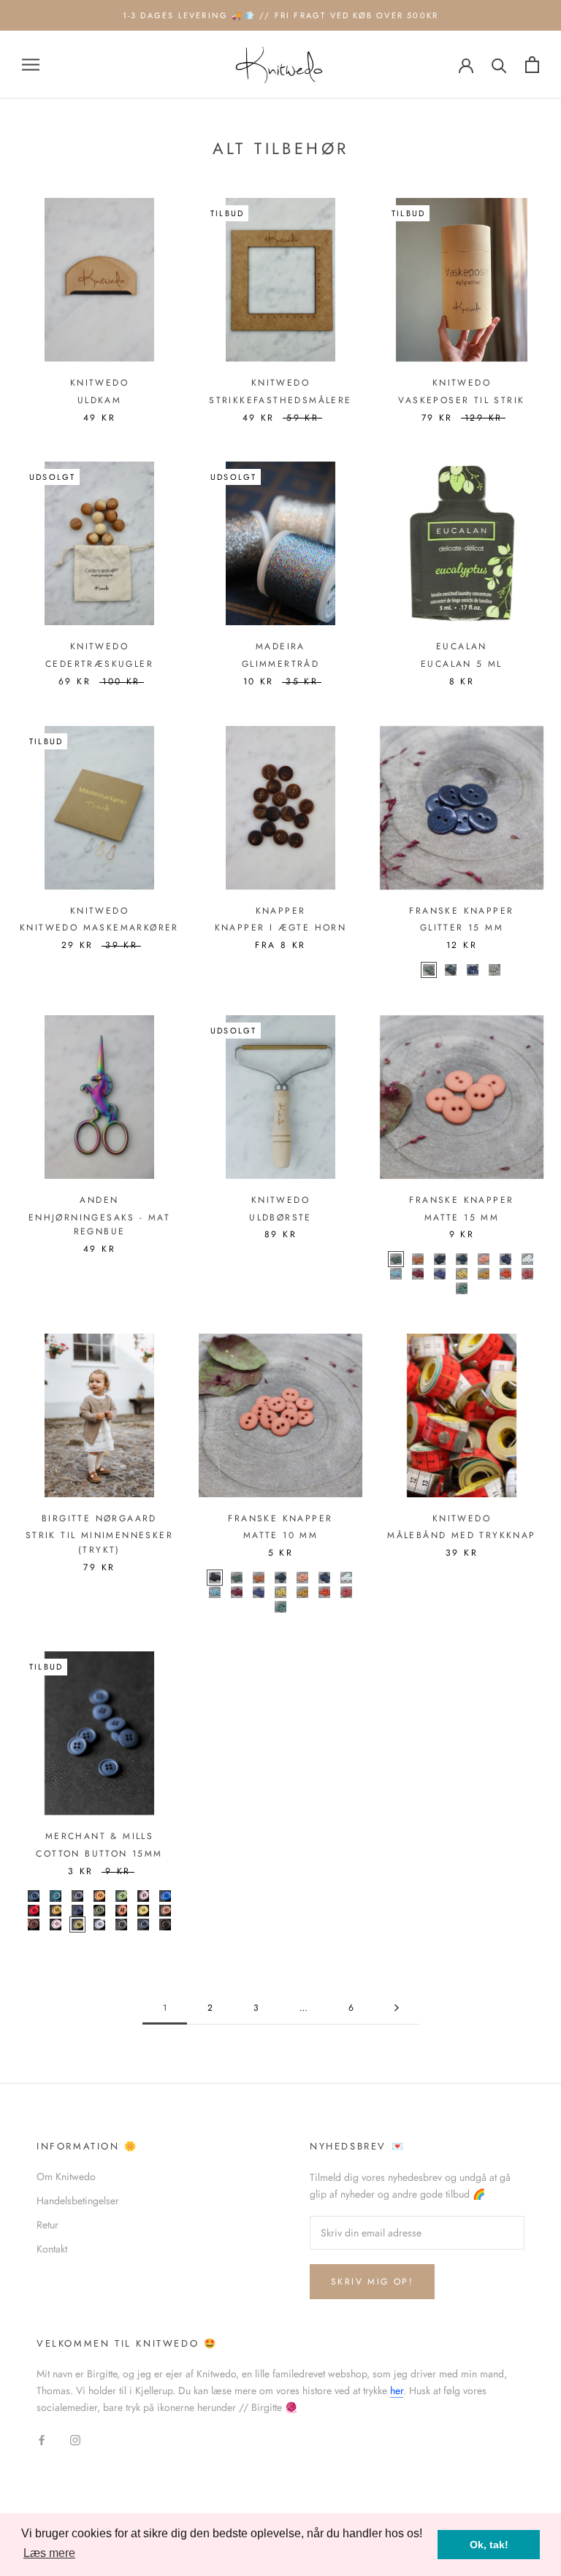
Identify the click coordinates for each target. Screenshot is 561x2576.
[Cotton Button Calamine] (143, 1896)
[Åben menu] (31, 65)
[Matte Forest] (462, 1259)
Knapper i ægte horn (281, 928)
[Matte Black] (215, 1578)
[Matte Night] (440, 1259)
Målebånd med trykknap (461, 1535)
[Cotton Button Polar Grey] (99, 1925)
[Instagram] (75, 2440)
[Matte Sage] (527, 1259)
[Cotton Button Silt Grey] (143, 1925)
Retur (47, 2225)
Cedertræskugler (99, 664)
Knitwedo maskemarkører (99, 928)
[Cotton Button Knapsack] (99, 1911)
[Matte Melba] (484, 1259)
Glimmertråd (280, 664)
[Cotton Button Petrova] (56, 1925)
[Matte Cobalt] (440, 1274)
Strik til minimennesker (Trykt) (99, 1543)
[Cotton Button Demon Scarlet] (34, 1911)
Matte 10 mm (280, 1535)
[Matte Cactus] (462, 1288)
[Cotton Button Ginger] (56, 1911)
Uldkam (99, 400)
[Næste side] (397, 2008)
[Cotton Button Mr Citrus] (143, 1911)
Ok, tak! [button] (489, 2545)
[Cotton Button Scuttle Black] (121, 1925)
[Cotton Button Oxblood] (34, 1925)
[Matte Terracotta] (527, 1274)
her (397, 2390)
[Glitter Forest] (451, 970)
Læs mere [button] (49, 2553)
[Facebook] (42, 2440)
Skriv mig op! (372, 2282)
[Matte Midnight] (505, 1259)
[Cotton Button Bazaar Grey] (77, 1896)
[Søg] (499, 65)
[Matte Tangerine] (505, 1274)
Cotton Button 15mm (99, 1854)
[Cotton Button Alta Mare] (56, 1896)
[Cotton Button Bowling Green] (121, 1896)
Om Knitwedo (66, 2176)
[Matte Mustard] (462, 1274)
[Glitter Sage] (495, 970)
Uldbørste (280, 1218)
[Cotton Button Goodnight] (77, 1911)
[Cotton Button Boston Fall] (99, 1896)
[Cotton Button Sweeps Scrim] (165, 1925)
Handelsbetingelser (78, 2201)
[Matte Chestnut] (418, 1259)
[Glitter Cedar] (429, 970)
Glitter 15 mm (462, 928)
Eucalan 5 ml (462, 664)
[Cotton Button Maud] (121, 1911)
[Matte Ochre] (484, 1274)
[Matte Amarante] (418, 1274)
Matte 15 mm (462, 1218)
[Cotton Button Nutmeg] (165, 1911)
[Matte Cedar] (396, 1259)
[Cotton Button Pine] (77, 1925)
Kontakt (52, 2249)
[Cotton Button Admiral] (34, 1896)
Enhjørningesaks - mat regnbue (99, 1225)
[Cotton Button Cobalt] (165, 1896)
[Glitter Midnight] (473, 970)
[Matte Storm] (396, 1274)
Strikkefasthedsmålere (280, 400)
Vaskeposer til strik (461, 400)
